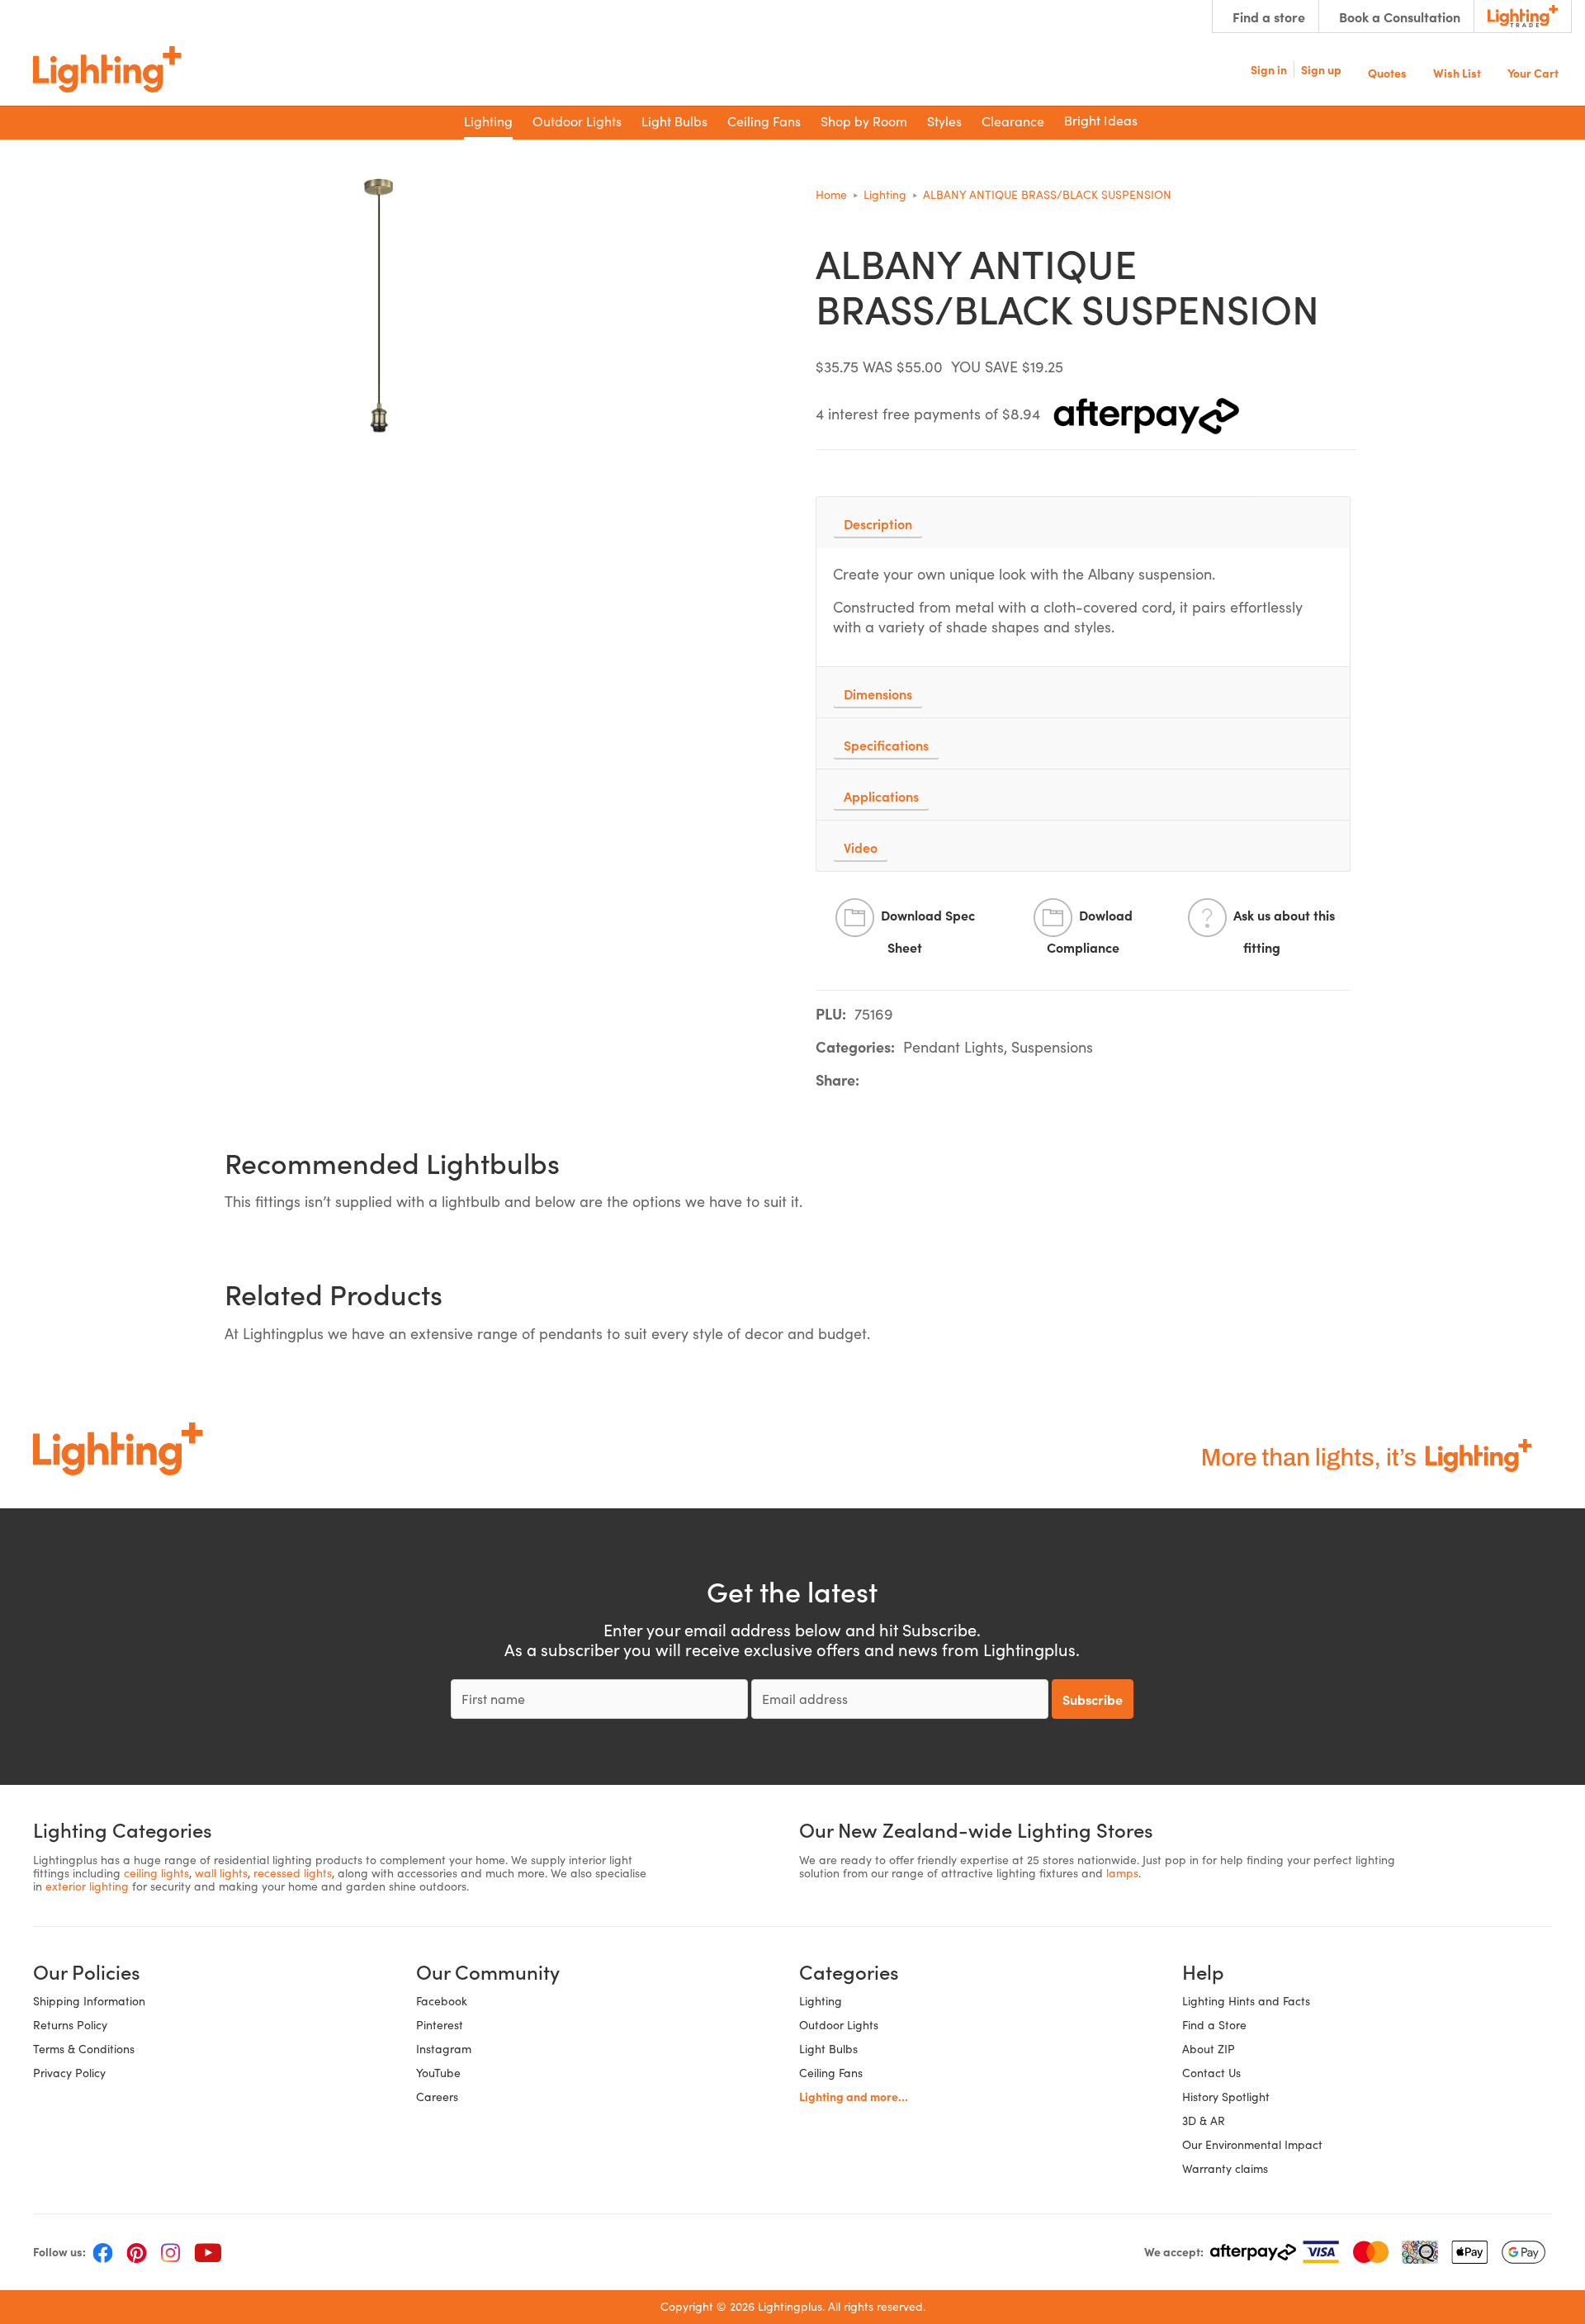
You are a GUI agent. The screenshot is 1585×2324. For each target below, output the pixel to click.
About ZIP (1209, 2049)
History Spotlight (1226, 2097)
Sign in (1269, 69)
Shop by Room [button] (864, 121)
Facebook (442, 2001)
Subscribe (1093, 1699)
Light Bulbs (828, 2049)
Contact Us (1211, 2073)
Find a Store (1214, 2025)
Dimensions (878, 693)
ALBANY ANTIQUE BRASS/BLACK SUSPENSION (1047, 194)
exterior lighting (87, 1886)
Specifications (886, 745)
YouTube (438, 2073)
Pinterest (440, 2025)
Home (831, 194)
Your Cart (1533, 71)
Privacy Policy (69, 2073)
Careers (437, 2097)
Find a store (1269, 17)
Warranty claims (1225, 2168)
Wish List (1457, 71)
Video (861, 847)
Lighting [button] (488, 121)
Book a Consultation (1400, 17)
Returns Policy (70, 2025)
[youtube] (208, 2252)
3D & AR (1204, 2120)
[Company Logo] (107, 69)
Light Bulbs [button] (674, 121)
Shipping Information (89, 2001)
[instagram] (170, 2252)
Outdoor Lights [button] (577, 121)
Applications (881, 796)
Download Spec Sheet (928, 932)
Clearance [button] (1013, 121)
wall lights (221, 1873)
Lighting (885, 194)
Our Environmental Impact (1252, 2144)
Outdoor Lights (839, 2025)
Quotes (1387, 71)
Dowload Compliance (1090, 932)
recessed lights (293, 1873)
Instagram (444, 2049)
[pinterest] (137, 2252)
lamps (1122, 1873)
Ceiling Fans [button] (764, 121)
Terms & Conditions (84, 2049)
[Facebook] (103, 2252)
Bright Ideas (1101, 120)
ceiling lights (156, 1873)
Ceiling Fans (831, 2073)
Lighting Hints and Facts (1246, 2001)
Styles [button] (944, 121)
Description (878, 523)
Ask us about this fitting (1284, 932)
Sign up (1321, 69)
